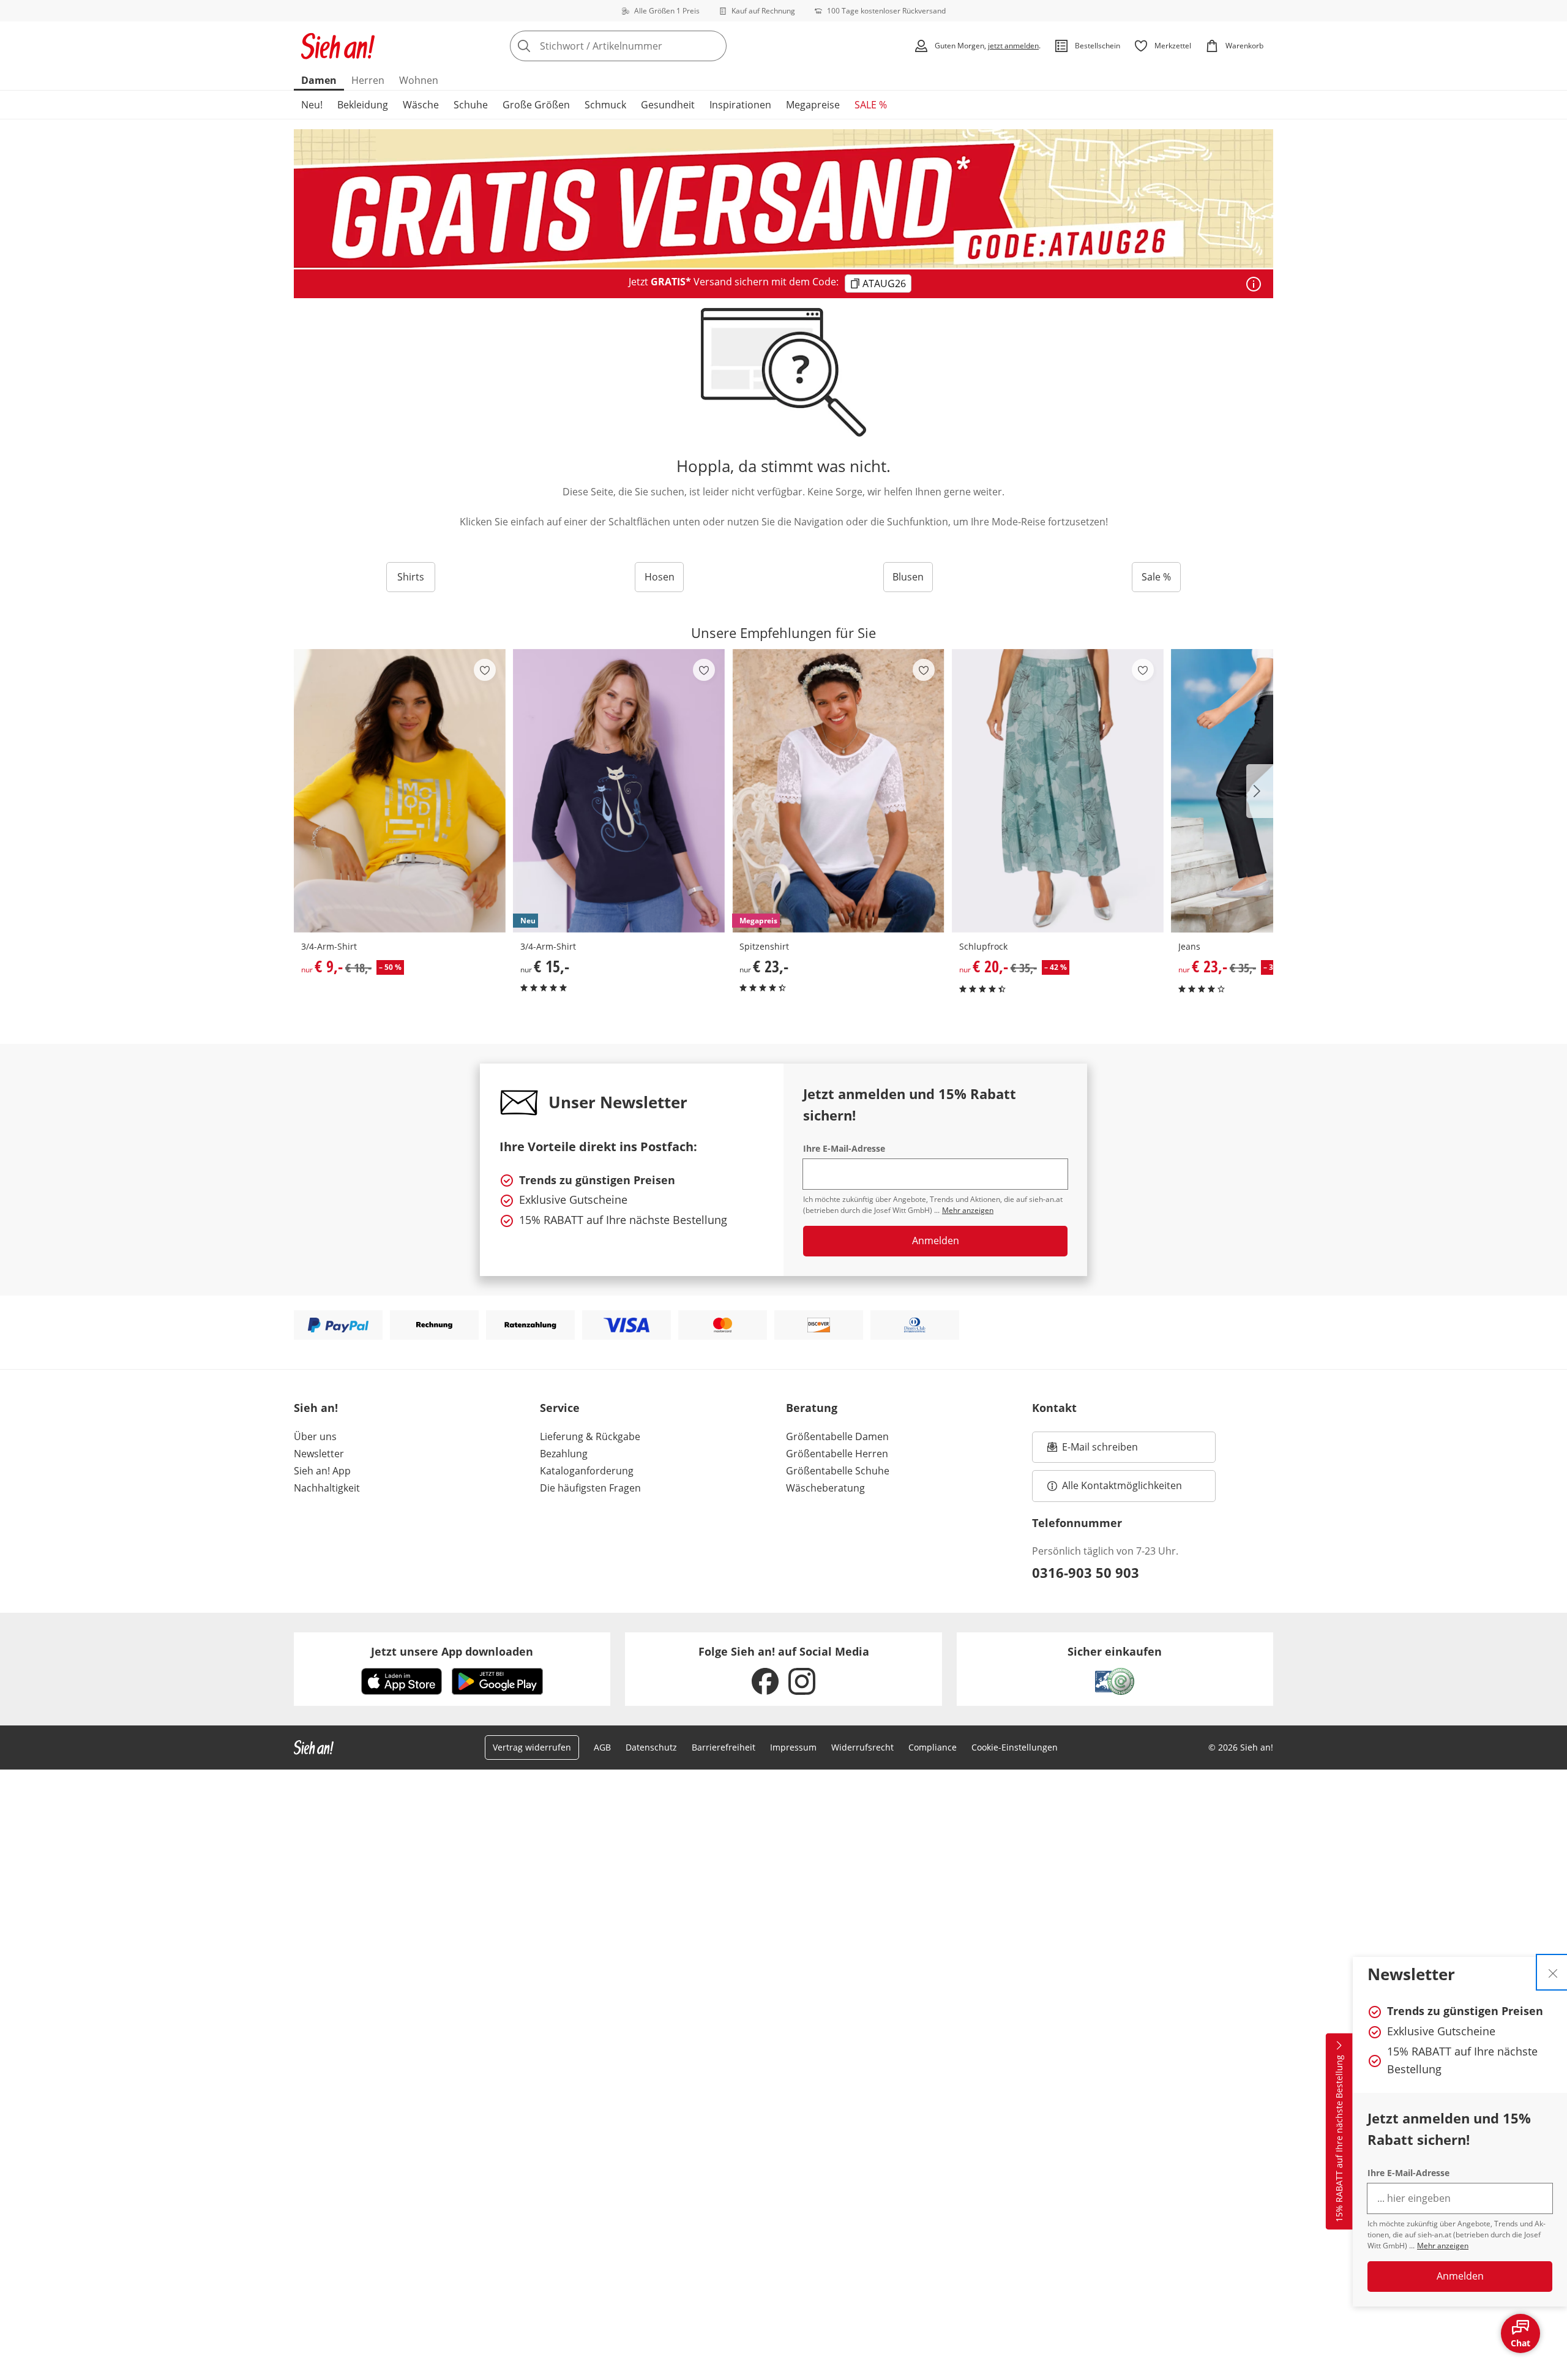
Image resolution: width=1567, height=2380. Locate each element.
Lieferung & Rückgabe (590, 1436)
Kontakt (1054, 1408)
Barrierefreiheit (724, 1747)
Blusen (908, 577)
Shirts (411, 577)
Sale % (1156, 577)
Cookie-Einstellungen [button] (1015, 1747)
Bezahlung (564, 1454)
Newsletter (319, 1454)
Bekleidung (363, 105)
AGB (602, 1747)
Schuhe (471, 105)
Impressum (793, 1747)
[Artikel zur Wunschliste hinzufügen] (485, 670)
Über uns (315, 1436)
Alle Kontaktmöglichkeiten (1122, 1485)
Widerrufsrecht (862, 1747)
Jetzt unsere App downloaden (452, 1651)
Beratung (812, 1408)
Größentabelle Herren (837, 1454)
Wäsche (421, 105)
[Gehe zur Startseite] (338, 46)
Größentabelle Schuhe (838, 1471)
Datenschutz (651, 1747)
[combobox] (645, 46)
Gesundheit (668, 105)
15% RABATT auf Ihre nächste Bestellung (1339, 2138)
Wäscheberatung (825, 1488)
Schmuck (605, 105)
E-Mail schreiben (1093, 1451)
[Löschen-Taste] (714, 46)
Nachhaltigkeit (327, 1488)
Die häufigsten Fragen (590, 1488)
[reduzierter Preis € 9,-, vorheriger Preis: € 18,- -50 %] (400, 791)
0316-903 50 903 (1086, 1572)
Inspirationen (740, 105)
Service (560, 1408)
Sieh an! (316, 1408)
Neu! (312, 105)
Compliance (933, 1747)
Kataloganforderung (587, 1471)
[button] (1260, 791)
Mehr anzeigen (1443, 2246)
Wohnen (419, 80)
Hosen (660, 577)
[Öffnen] (1254, 284)
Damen (319, 80)
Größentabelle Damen (837, 1436)
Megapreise (813, 105)
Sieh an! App (322, 1471)
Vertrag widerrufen (532, 1747)
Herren (368, 80)
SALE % (871, 105)
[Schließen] (1553, 1972)
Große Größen (536, 105)
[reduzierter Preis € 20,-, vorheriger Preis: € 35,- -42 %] (1058, 791)
